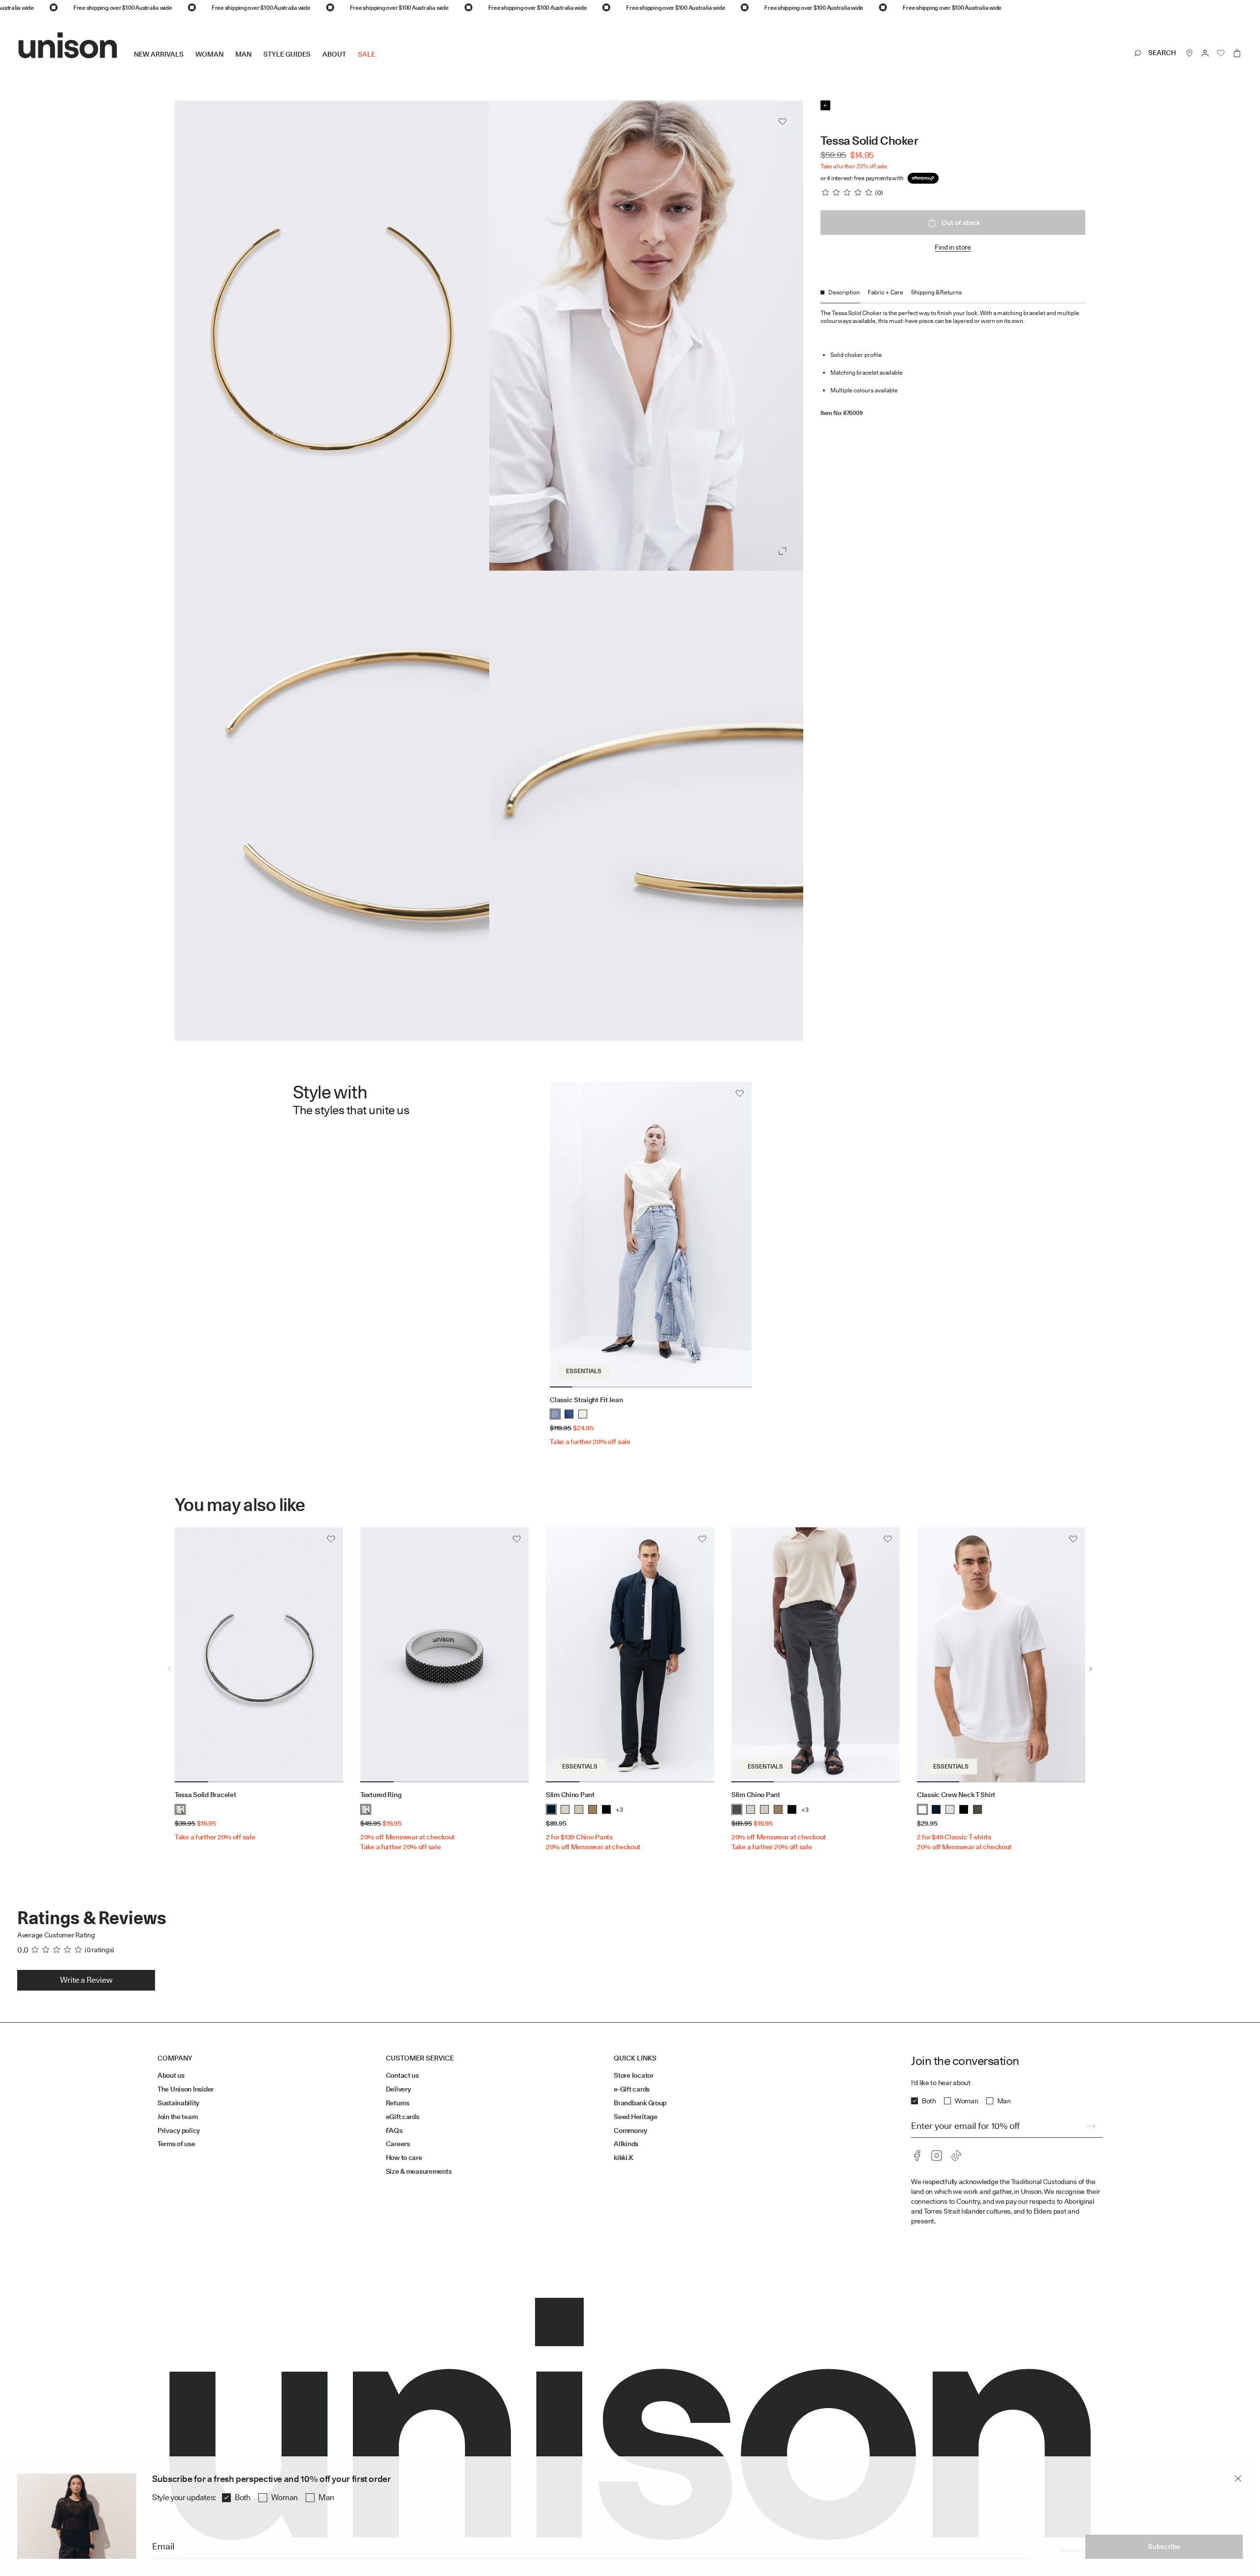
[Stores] (1190, 53)
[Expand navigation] (381, 62)
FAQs (394, 2130)
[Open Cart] (1237, 53)
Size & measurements (419, 2171)
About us (171, 2075)
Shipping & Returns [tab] (936, 292)
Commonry (630, 2130)
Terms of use (176, 2144)
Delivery (398, 2089)
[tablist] (953, 296)
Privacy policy (179, 2130)
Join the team (177, 2117)
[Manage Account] (1205, 53)
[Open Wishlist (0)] (1221, 53)
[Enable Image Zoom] (783, 551)
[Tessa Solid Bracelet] (259, 1655)
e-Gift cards (632, 2089)
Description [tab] (844, 292)
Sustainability (178, 2103)
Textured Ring (381, 1795)
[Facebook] (917, 2156)
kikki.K (623, 2157)
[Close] (1238, 2479)
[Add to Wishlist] (783, 122)
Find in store (953, 247)
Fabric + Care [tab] (885, 292)
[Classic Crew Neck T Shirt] (1001, 1655)
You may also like (240, 1505)
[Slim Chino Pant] (630, 1655)
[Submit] (1091, 2126)
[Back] (825, 105)
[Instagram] (937, 2156)
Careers (398, 2144)
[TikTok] (956, 2156)
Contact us (402, 2075)
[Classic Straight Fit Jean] (650, 1234)
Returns (398, 2103)
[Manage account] (1205, 53)
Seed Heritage (635, 2117)
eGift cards (403, 2117)
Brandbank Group (640, 2103)
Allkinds (626, 2144)
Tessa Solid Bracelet (205, 1795)
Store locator (633, 2075)
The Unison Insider (186, 2089)
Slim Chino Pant (570, 1795)
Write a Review (86, 1980)
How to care (404, 2157)
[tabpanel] (953, 360)
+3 (619, 1810)
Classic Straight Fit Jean (586, 1400)
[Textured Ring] (444, 1655)
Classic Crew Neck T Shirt (956, 1795)
